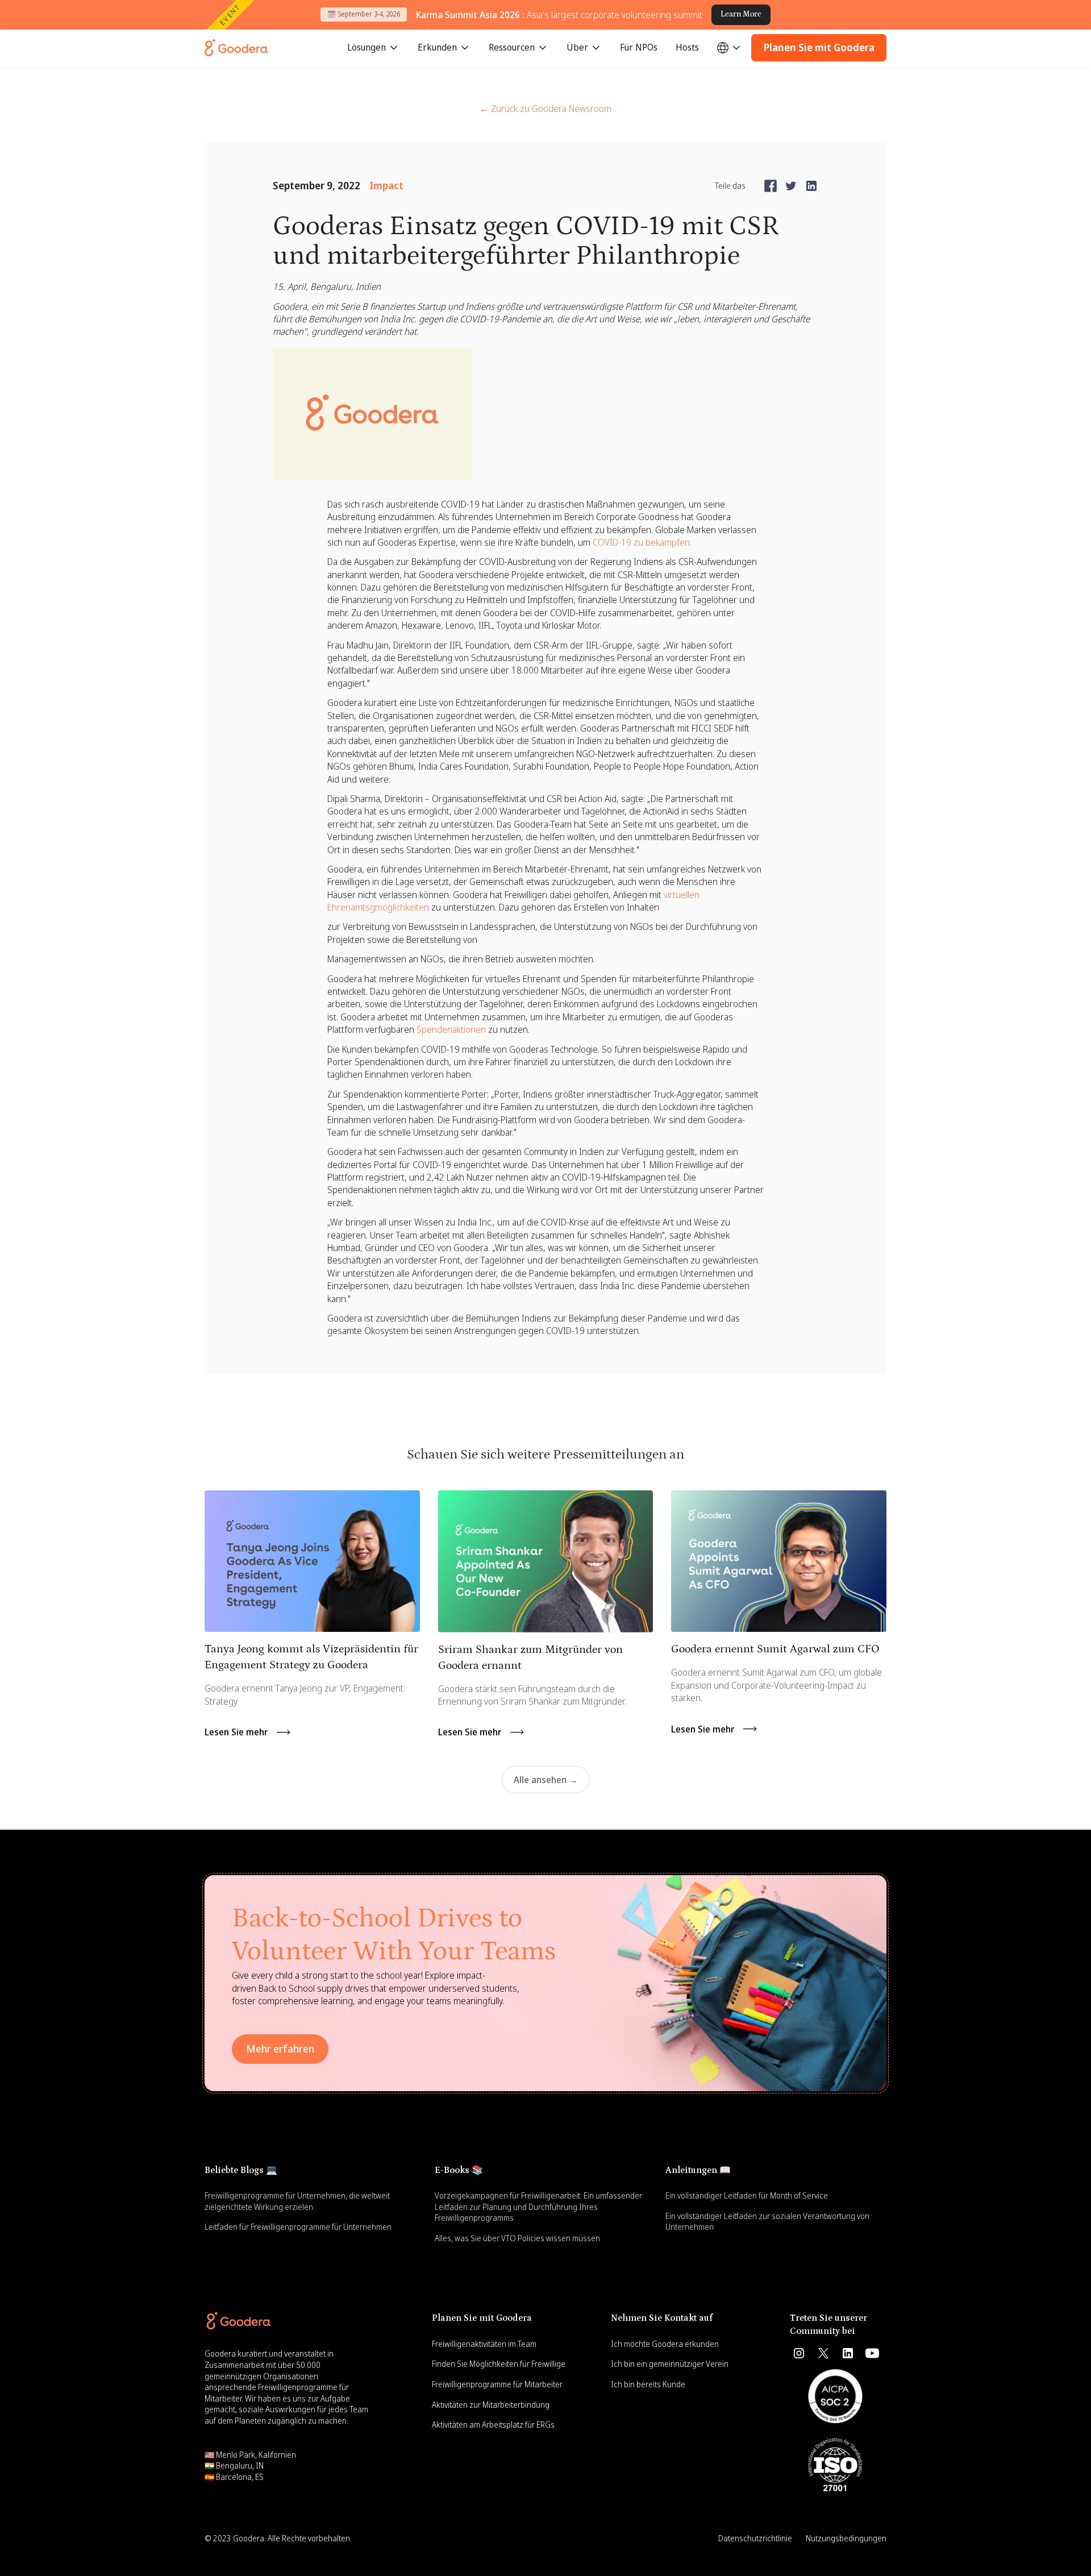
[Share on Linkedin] (811, 186)
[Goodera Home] (236, 48)
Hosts (687, 47)
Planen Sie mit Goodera (819, 47)
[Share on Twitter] (791, 186)
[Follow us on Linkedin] (848, 2353)
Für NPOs (639, 47)
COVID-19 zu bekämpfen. (642, 542)
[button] (373, 48)
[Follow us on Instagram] (799, 2353)
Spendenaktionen (451, 1029)
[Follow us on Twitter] (823, 2353)
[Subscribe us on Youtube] (872, 2353)
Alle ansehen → (546, 1780)
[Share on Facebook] (771, 186)
